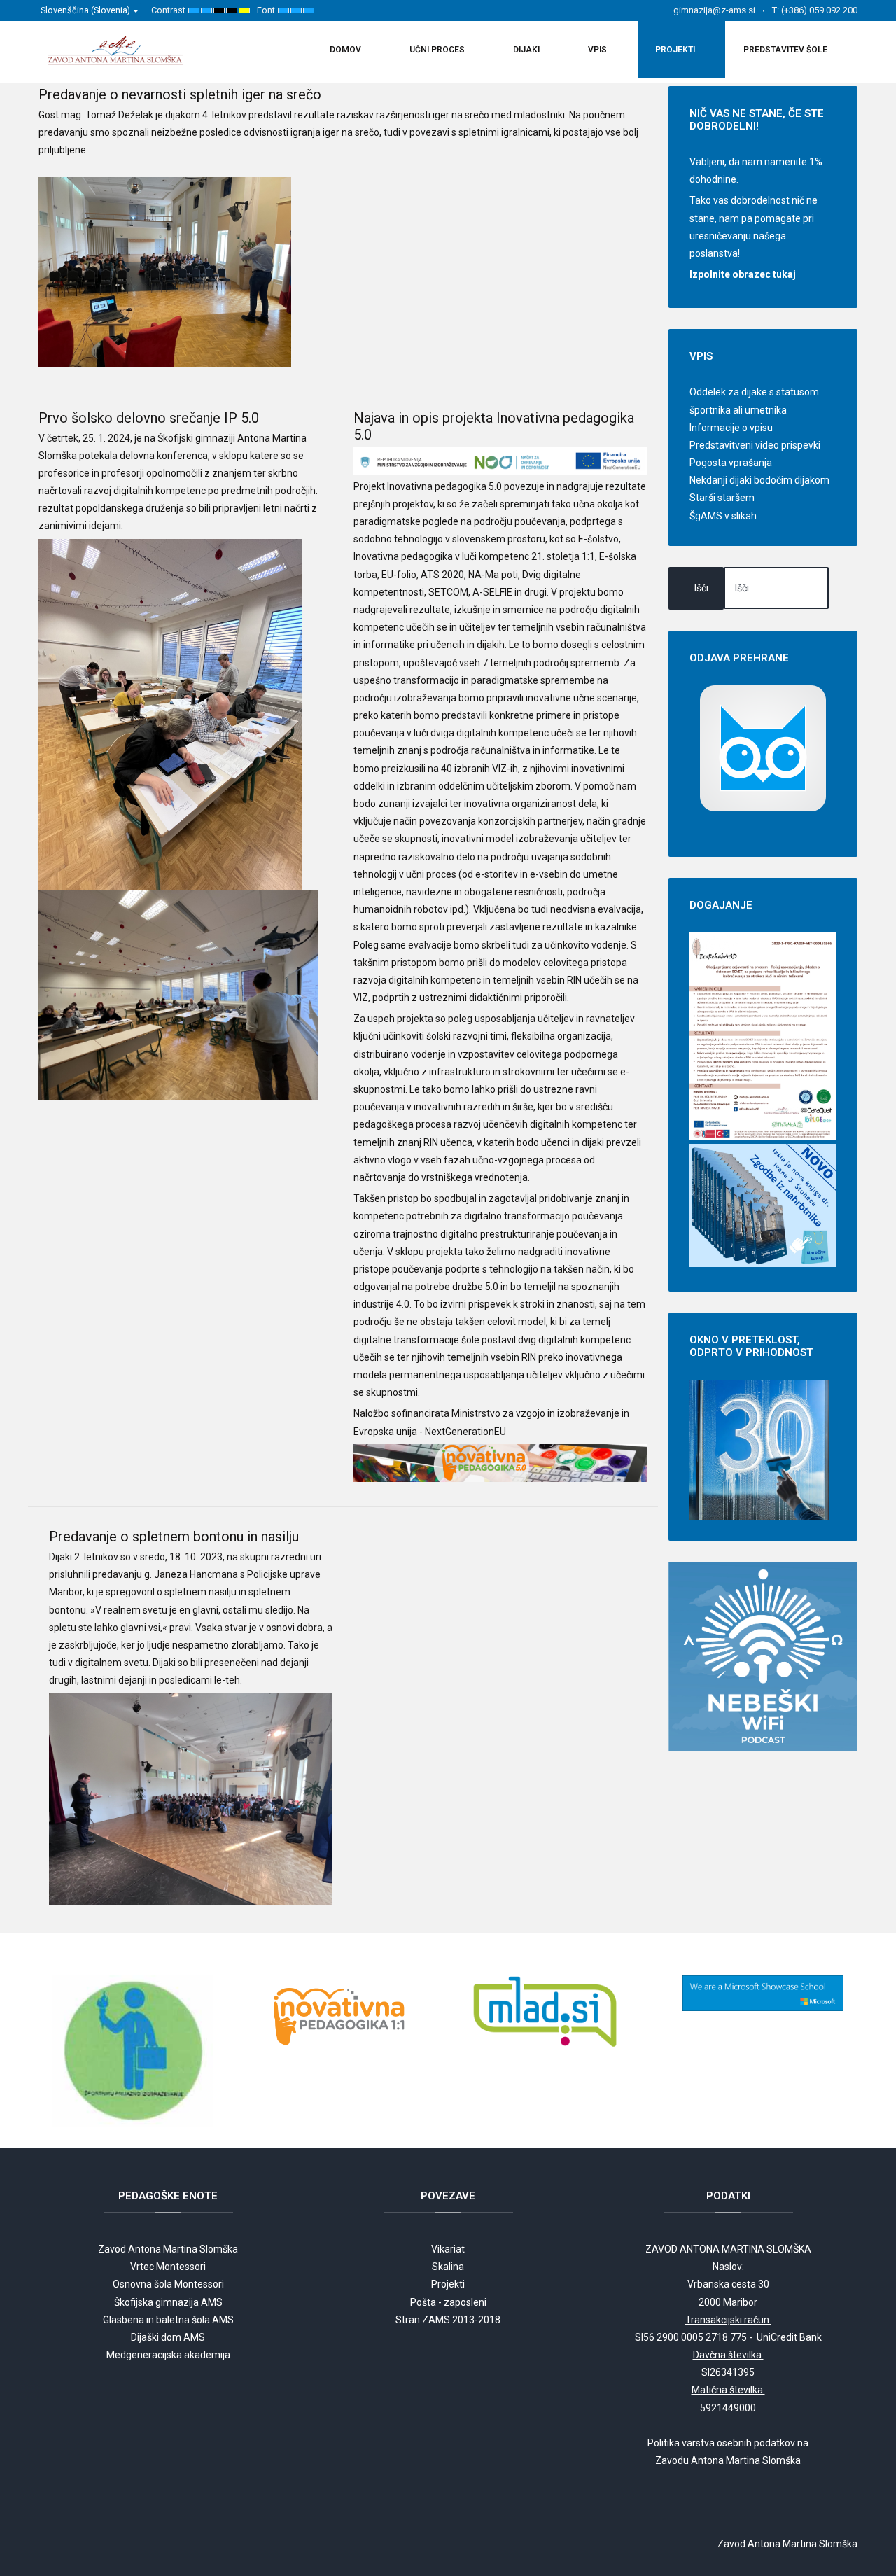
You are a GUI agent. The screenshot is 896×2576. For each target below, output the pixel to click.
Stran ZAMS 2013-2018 (448, 2320)
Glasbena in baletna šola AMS (168, 2320)
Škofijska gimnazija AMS (168, 2302)
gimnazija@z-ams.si (714, 10)
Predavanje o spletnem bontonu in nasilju (174, 1536)
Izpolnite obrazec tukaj (743, 274)
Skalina (448, 2267)
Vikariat (448, 2249)
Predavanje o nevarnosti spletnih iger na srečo (180, 94)
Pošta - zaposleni (448, 2302)
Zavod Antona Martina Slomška (168, 2249)
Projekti (448, 2284)
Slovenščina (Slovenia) (86, 10)
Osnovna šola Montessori (168, 2284)
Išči (701, 588)
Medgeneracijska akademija (168, 2355)
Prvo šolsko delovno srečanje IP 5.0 (149, 418)
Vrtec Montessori (168, 2267)
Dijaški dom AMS (168, 2337)
